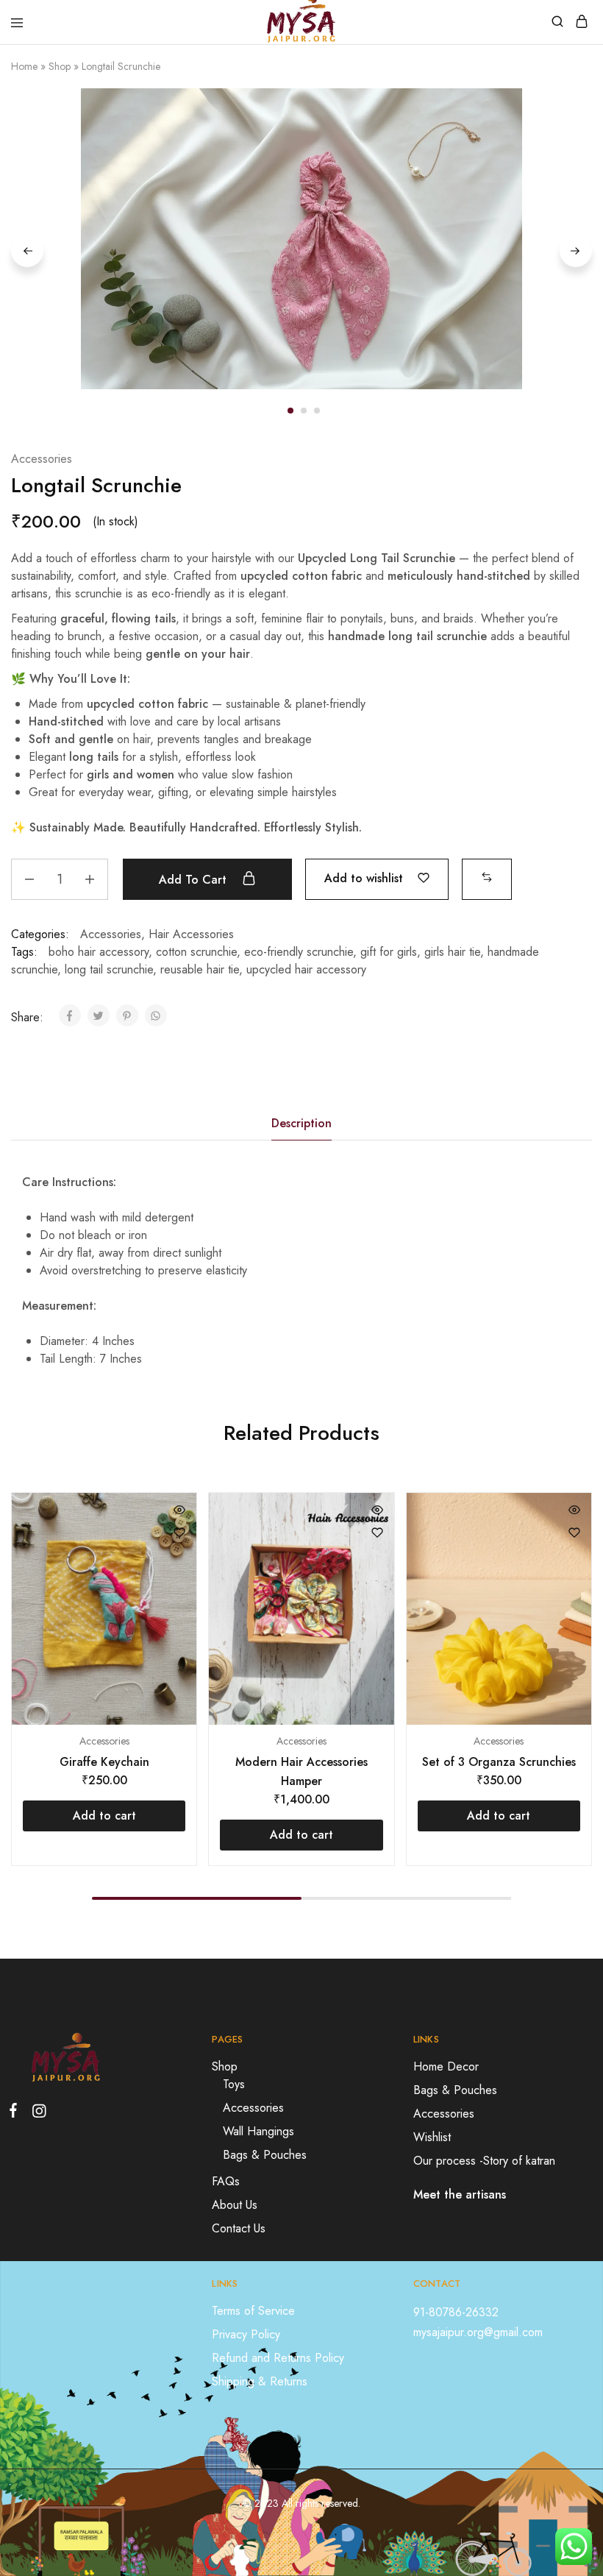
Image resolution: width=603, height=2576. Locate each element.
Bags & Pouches (265, 2155)
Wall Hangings (258, 2131)
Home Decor (446, 2066)
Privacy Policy (246, 2334)
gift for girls (389, 952)
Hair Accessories (191, 934)
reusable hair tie (200, 969)
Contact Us (239, 2228)
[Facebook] (16, 2113)
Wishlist (432, 2137)
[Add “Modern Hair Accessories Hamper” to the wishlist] (377, 1533)
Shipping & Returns (260, 2381)
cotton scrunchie (196, 952)
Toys (234, 2084)
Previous (27, 251)
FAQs (226, 2181)
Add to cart (195, 880)
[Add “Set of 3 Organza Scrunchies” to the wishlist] (574, 1533)
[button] (487, 877)
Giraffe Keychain (104, 1762)
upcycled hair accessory (306, 969)
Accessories (42, 459)
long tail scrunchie (109, 969)
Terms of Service (253, 2311)
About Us (235, 2205)
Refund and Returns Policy (278, 2358)
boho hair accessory (99, 952)
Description (301, 1123)
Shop (60, 66)
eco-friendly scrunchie (299, 952)
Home (24, 66)
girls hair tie (452, 952)
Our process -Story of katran (484, 2161)
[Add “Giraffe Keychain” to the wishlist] (179, 1533)
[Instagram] (36, 2114)
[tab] (301, 1124)
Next (576, 251)
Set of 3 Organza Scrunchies (499, 1762)
